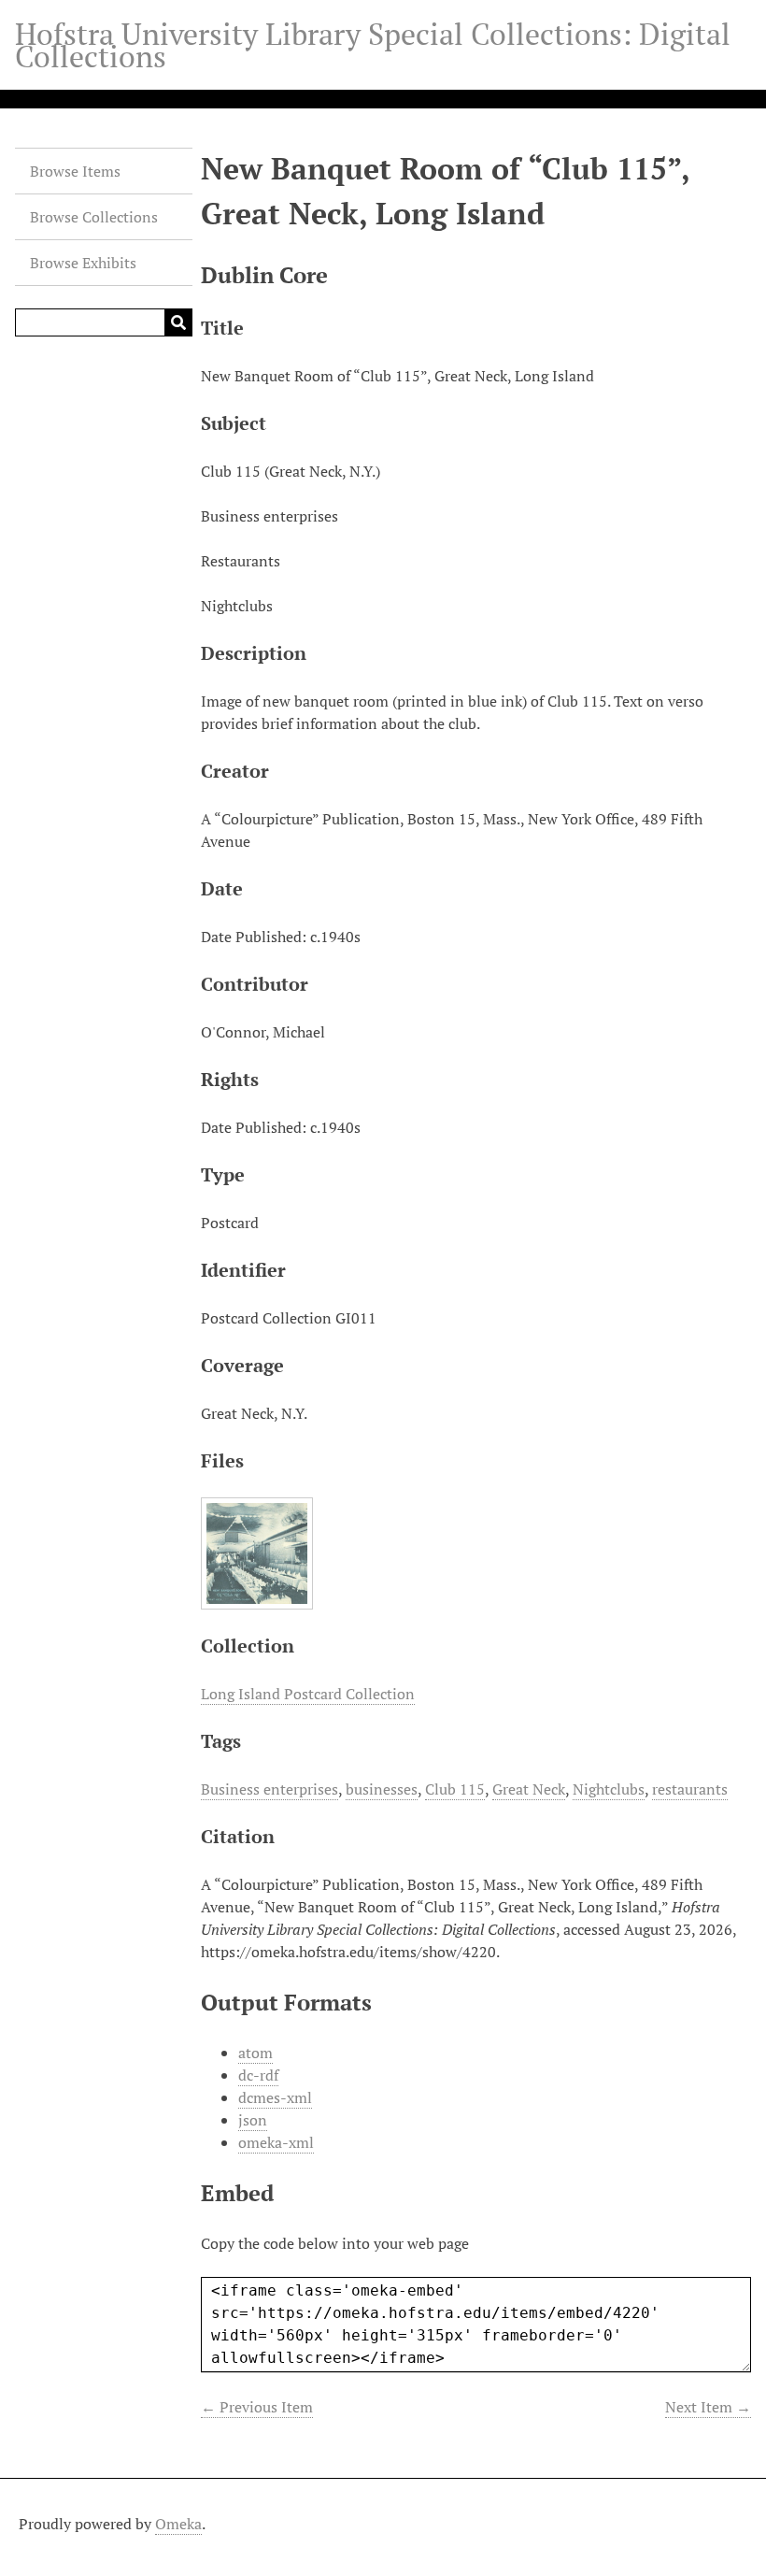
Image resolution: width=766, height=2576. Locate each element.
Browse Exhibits (83, 263)
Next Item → (708, 2407)
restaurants (690, 1789)
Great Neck (529, 1789)
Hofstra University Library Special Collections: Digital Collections (373, 45)
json (253, 2120)
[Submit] (178, 322)
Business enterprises (270, 1789)
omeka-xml (276, 2142)
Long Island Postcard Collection (308, 1694)
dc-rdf (258, 2075)
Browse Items (75, 171)
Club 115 (455, 1789)
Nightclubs (609, 1789)
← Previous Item (257, 2407)
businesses (382, 1789)
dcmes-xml (275, 2097)
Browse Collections (94, 217)
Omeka (178, 2524)
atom (255, 2053)
